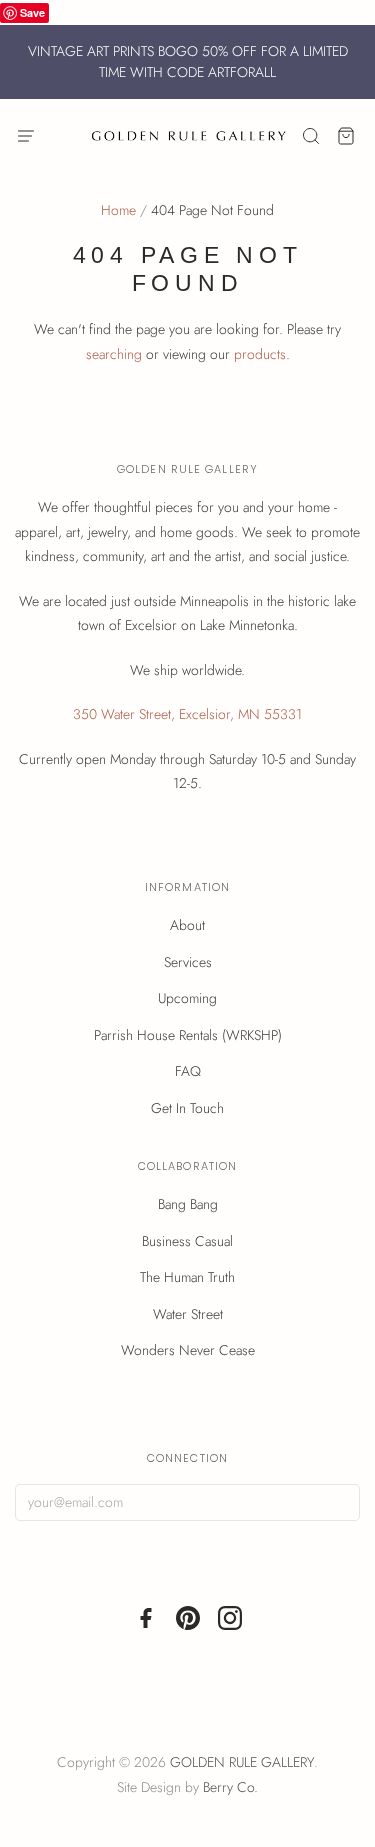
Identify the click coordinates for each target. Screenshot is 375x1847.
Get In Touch (187, 1108)
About (187, 925)
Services (188, 962)
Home (118, 210)
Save (32, 12)
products (260, 354)
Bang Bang (188, 1204)
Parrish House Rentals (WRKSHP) (188, 1035)
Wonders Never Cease (188, 1350)
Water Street (188, 1314)
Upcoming (187, 998)
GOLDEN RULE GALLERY (242, 1762)
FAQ (188, 1071)
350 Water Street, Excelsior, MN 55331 (187, 714)
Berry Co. (230, 1787)
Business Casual (187, 1241)
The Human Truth (187, 1277)
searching (114, 354)
